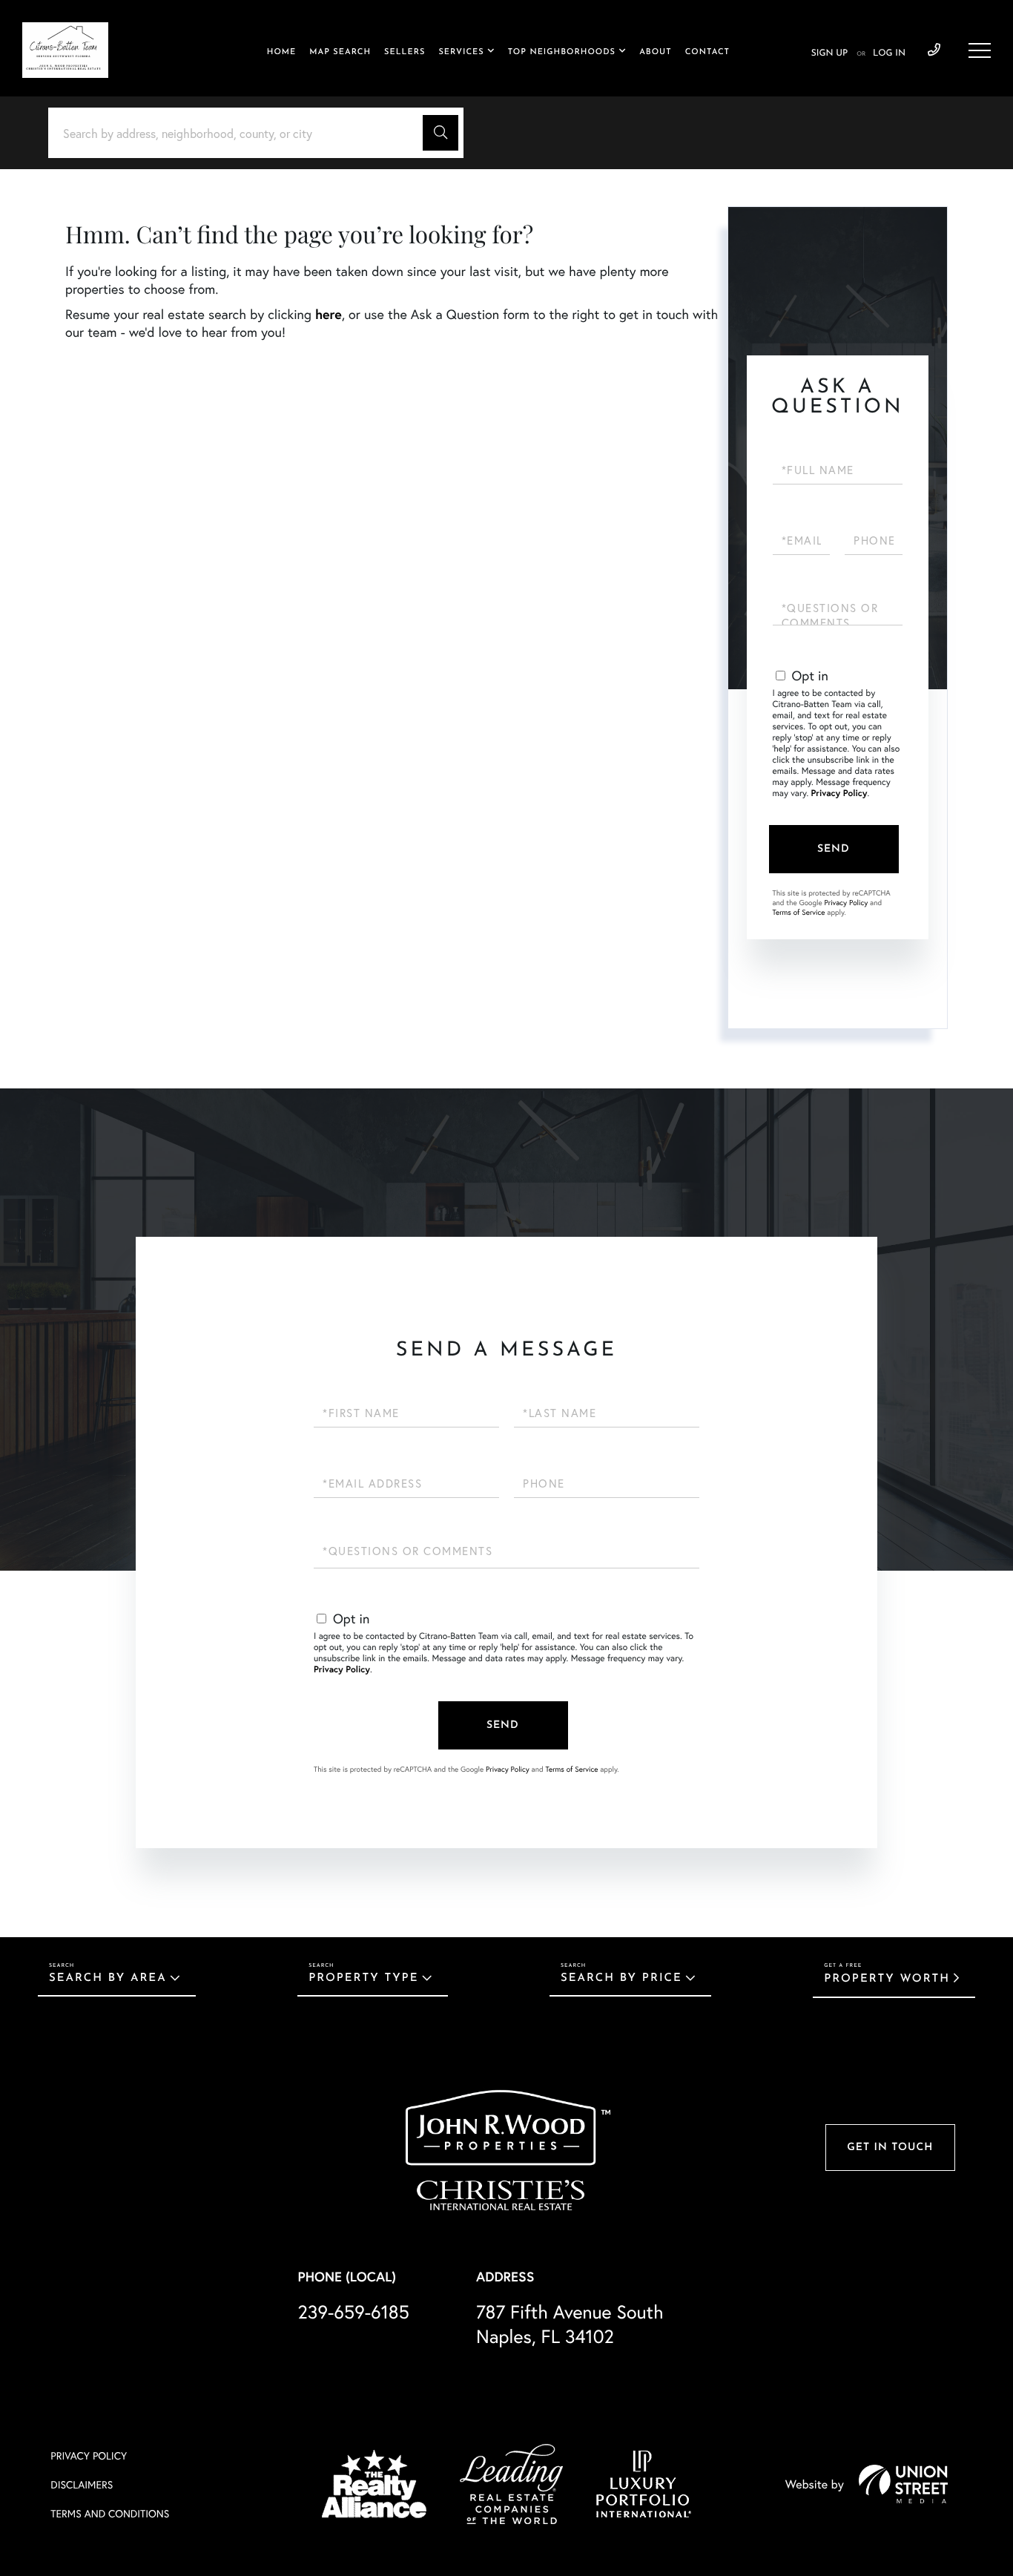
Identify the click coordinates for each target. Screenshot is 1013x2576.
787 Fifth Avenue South (570, 2324)
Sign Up (829, 53)
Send (834, 849)
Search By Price (621, 1978)
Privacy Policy (839, 793)
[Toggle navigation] (980, 50)
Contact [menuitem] (707, 52)
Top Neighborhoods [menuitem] (562, 52)
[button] (440, 133)
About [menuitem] (655, 52)
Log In (889, 53)
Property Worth (887, 1979)
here (329, 314)
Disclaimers (82, 2484)
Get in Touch (890, 2148)
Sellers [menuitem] (405, 52)
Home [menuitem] (282, 52)
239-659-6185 (934, 50)
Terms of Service (799, 912)
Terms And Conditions (110, 2513)
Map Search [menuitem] (340, 52)
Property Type (363, 1978)
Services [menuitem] (461, 52)
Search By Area (108, 1978)
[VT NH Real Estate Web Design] (903, 2484)
